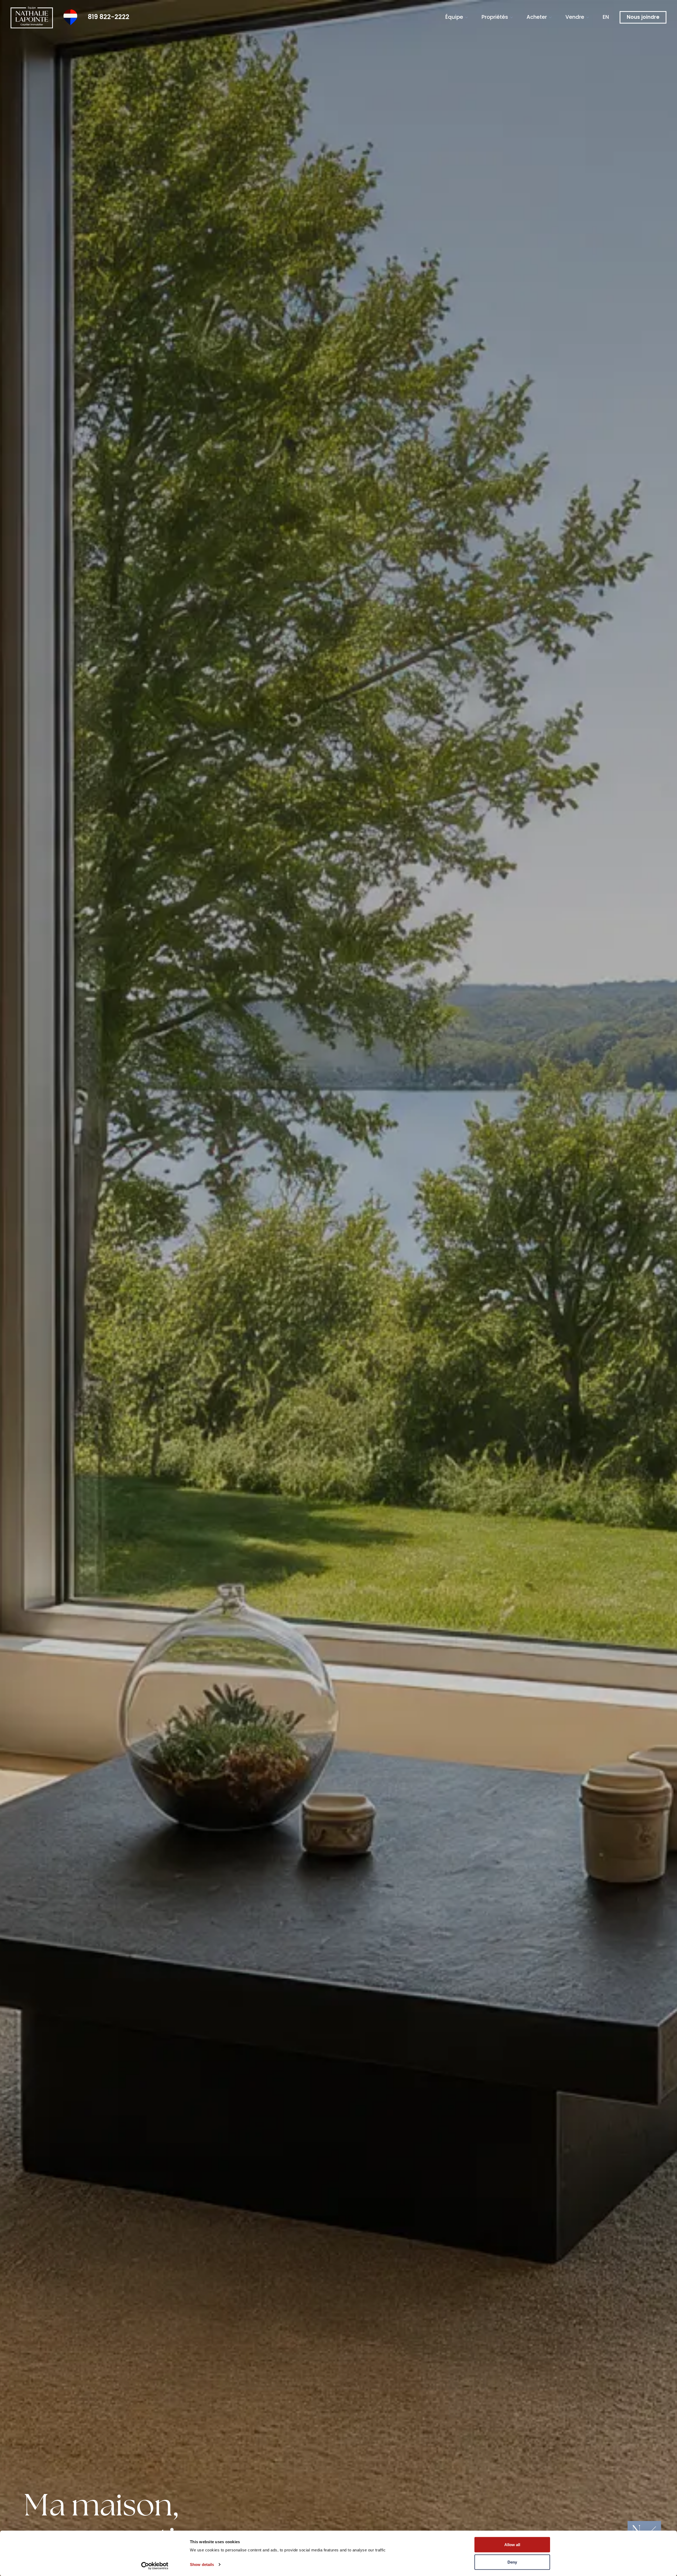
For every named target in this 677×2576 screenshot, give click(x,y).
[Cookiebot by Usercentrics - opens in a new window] (155, 2566)
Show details (202, 2564)
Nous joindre (643, 17)
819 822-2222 (109, 17)
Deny (512, 2562)
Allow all (512, 2545)
